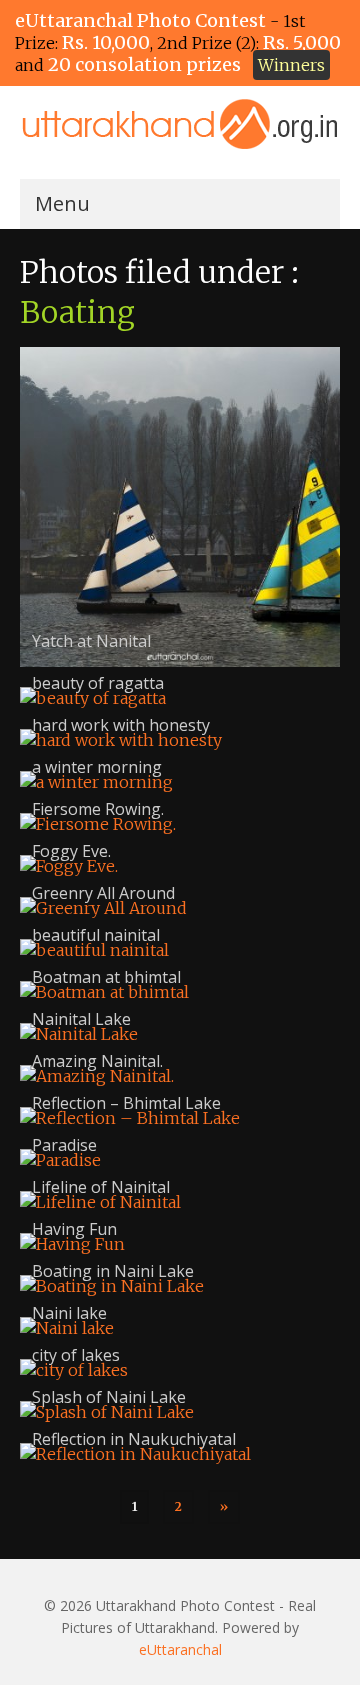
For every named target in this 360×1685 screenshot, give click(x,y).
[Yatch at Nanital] (180, 507)
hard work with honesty (121, 725)
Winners (291, 65)
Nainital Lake (81, 1019)
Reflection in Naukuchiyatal (134, 1439)
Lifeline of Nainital (101, 1187)
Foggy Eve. (71, 851)
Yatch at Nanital (91, 641)
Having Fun (74, 1229)
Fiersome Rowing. (98, 809)
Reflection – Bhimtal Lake (126, 1103)
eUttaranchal (180, 1649)
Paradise (64, 1145)
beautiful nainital (96, 935)
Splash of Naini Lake (109, 1397)
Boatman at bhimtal (106, 977)
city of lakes (76, 1355)
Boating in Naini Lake (113, 1271)
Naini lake (69, 1313)
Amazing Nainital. (97, 1061)
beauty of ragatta (98, 683)
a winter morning (97, 767)
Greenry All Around (103, 893)
